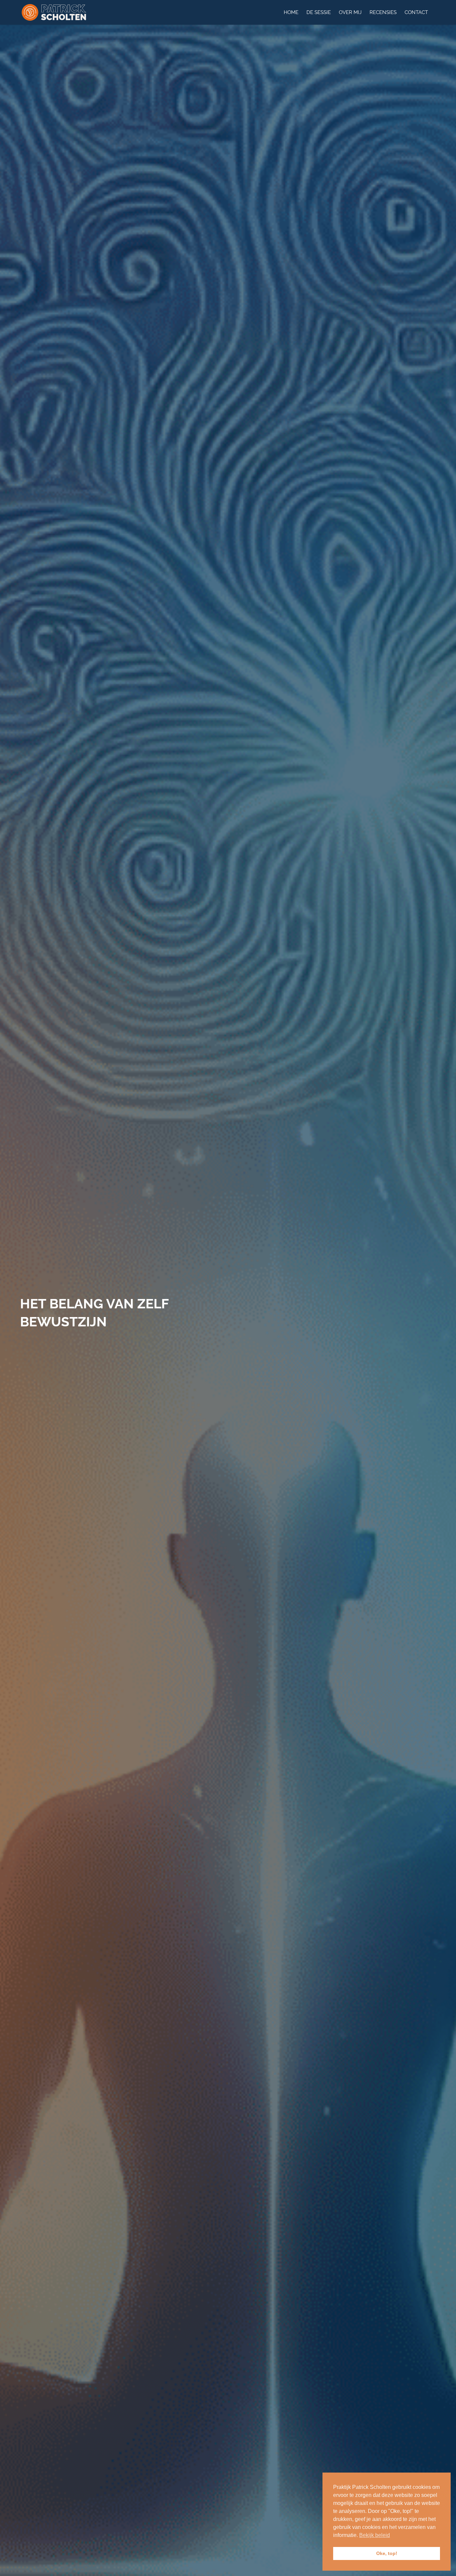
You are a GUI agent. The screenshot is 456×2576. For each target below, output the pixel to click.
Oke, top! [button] (387, 2553)
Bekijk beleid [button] (375, 2535)
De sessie (319, 12)
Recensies (383, 12)
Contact (416, 12)
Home (291, 12)
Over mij (350, 12)
